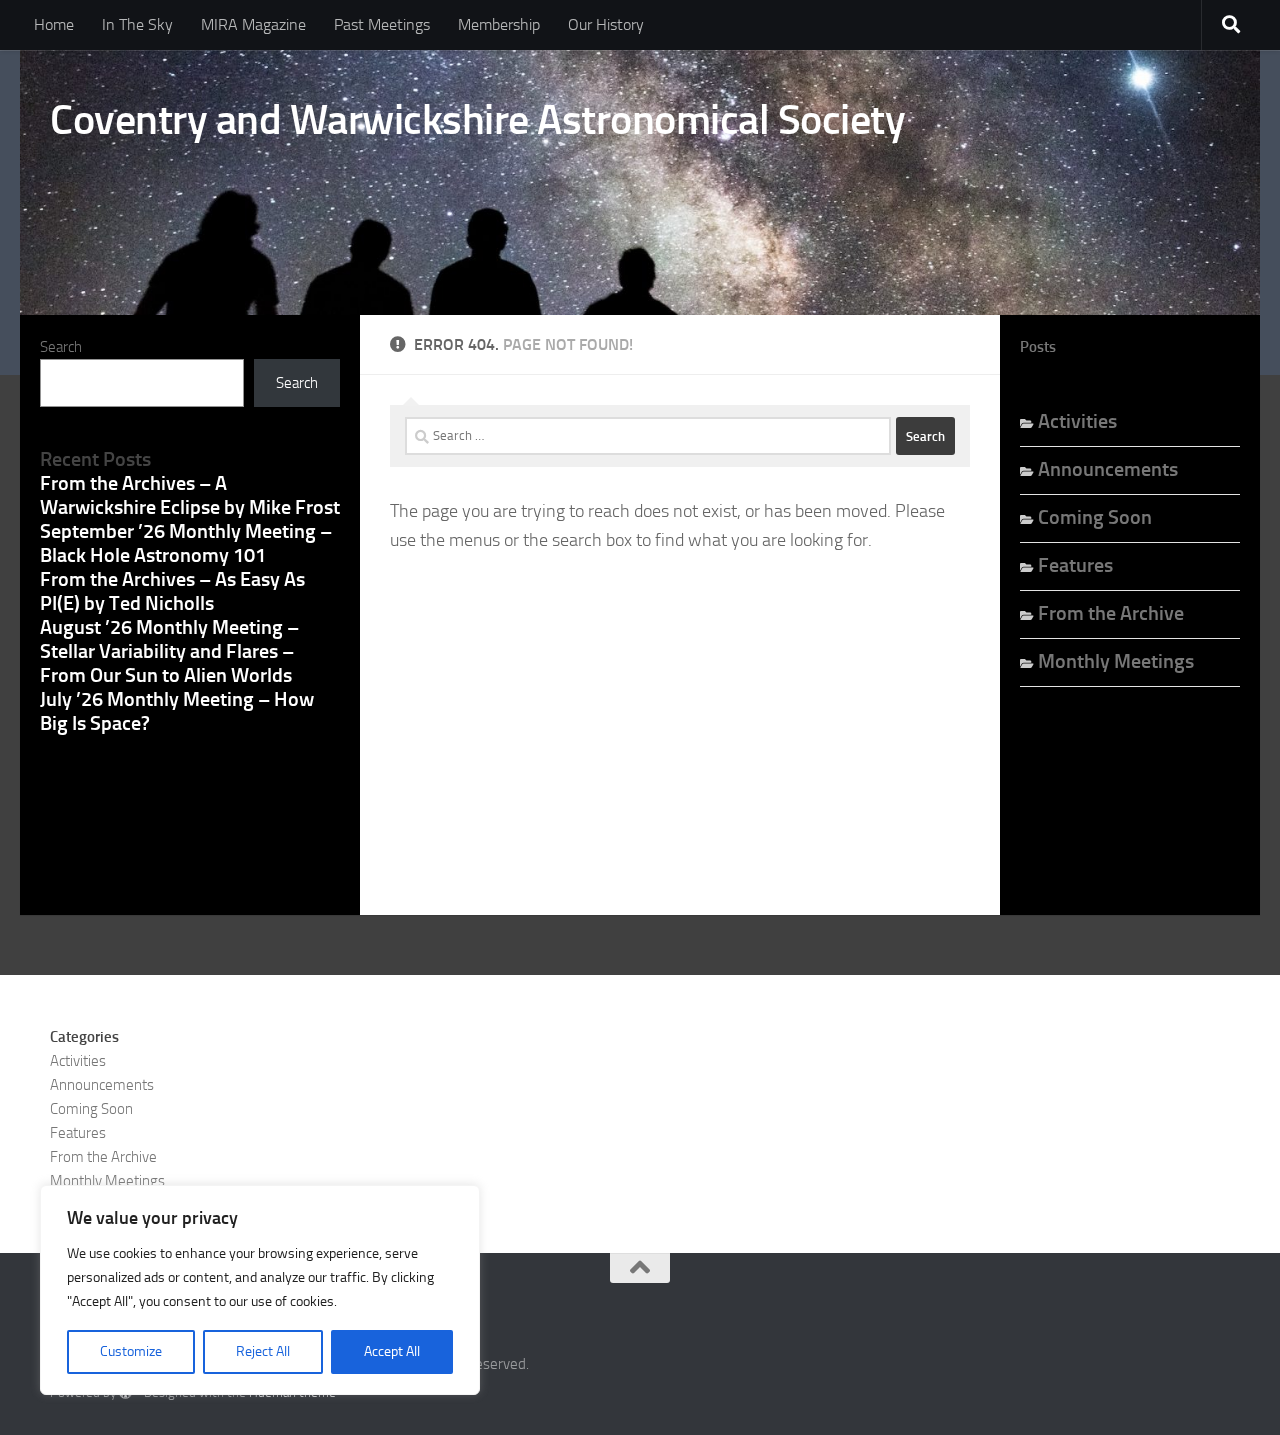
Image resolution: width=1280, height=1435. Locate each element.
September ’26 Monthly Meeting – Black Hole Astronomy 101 (186, 543)
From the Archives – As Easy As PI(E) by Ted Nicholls (172, 591)
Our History (606, 24)
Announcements (1108, 469)
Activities (1077, 421)
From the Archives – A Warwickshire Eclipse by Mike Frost (190, 495)
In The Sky (137, 24)
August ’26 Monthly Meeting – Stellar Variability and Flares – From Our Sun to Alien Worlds (169, 651)
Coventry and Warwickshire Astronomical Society (477, 120)
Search (61, 347)
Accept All (392, 1351)
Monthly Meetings (1116, 661)
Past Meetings (382, 24)
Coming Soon (1095, 517)
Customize (131, 1351)
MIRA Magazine (253, 24)
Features (1075, 565)
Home (54, 24)
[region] (260, 1290)
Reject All (263, 1351)
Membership (499, 24)
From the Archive (1111, 613)
